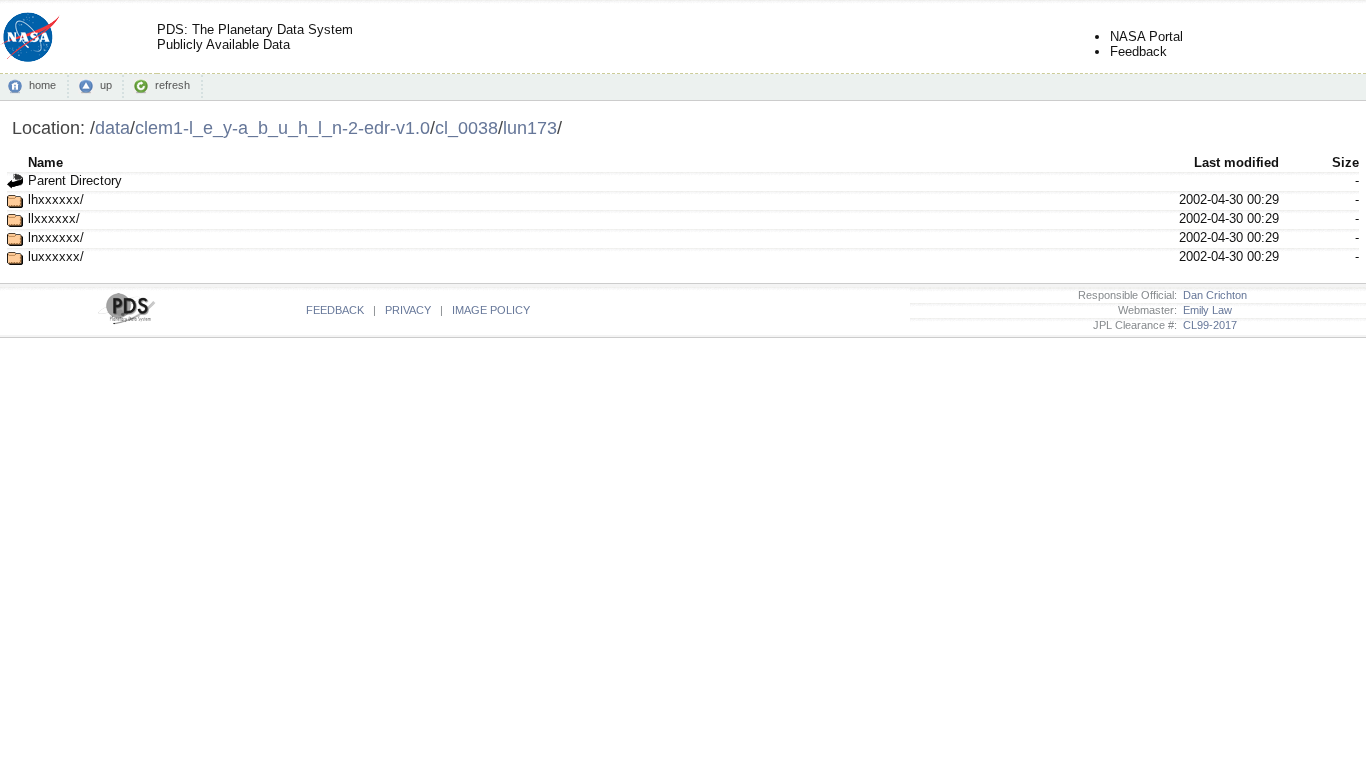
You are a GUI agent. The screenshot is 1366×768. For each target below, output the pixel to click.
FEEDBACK (335, 310)
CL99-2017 (1207, 325)
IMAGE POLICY (491, 310)
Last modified (1236, 162)
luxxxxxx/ (56, 256)
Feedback (1138, 51)
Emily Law (1204, 310)
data (112, 127)
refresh (172, 85)
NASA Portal (1146, 36)
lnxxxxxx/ (56, 237)
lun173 (530, 127)
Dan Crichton (1212, 295)
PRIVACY (408, 310)
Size (1345, 162)
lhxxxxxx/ (56, 199)
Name (45, 162)
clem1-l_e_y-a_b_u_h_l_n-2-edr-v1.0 (282, 127)
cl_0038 (466, 127)
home (42, 85)
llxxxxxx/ (54, 218)
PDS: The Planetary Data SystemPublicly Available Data (255, 37)
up (106, 85)
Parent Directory (75, 180)
